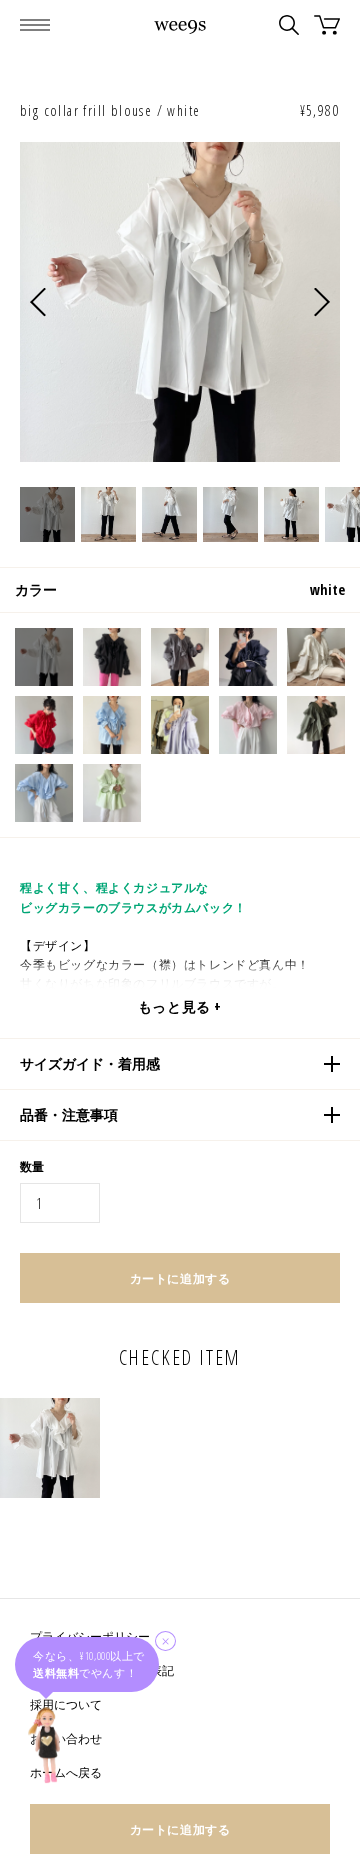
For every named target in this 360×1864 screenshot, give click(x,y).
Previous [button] (38, 302)
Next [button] (322, 302)
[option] (180, 302)
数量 (32, 1167)
